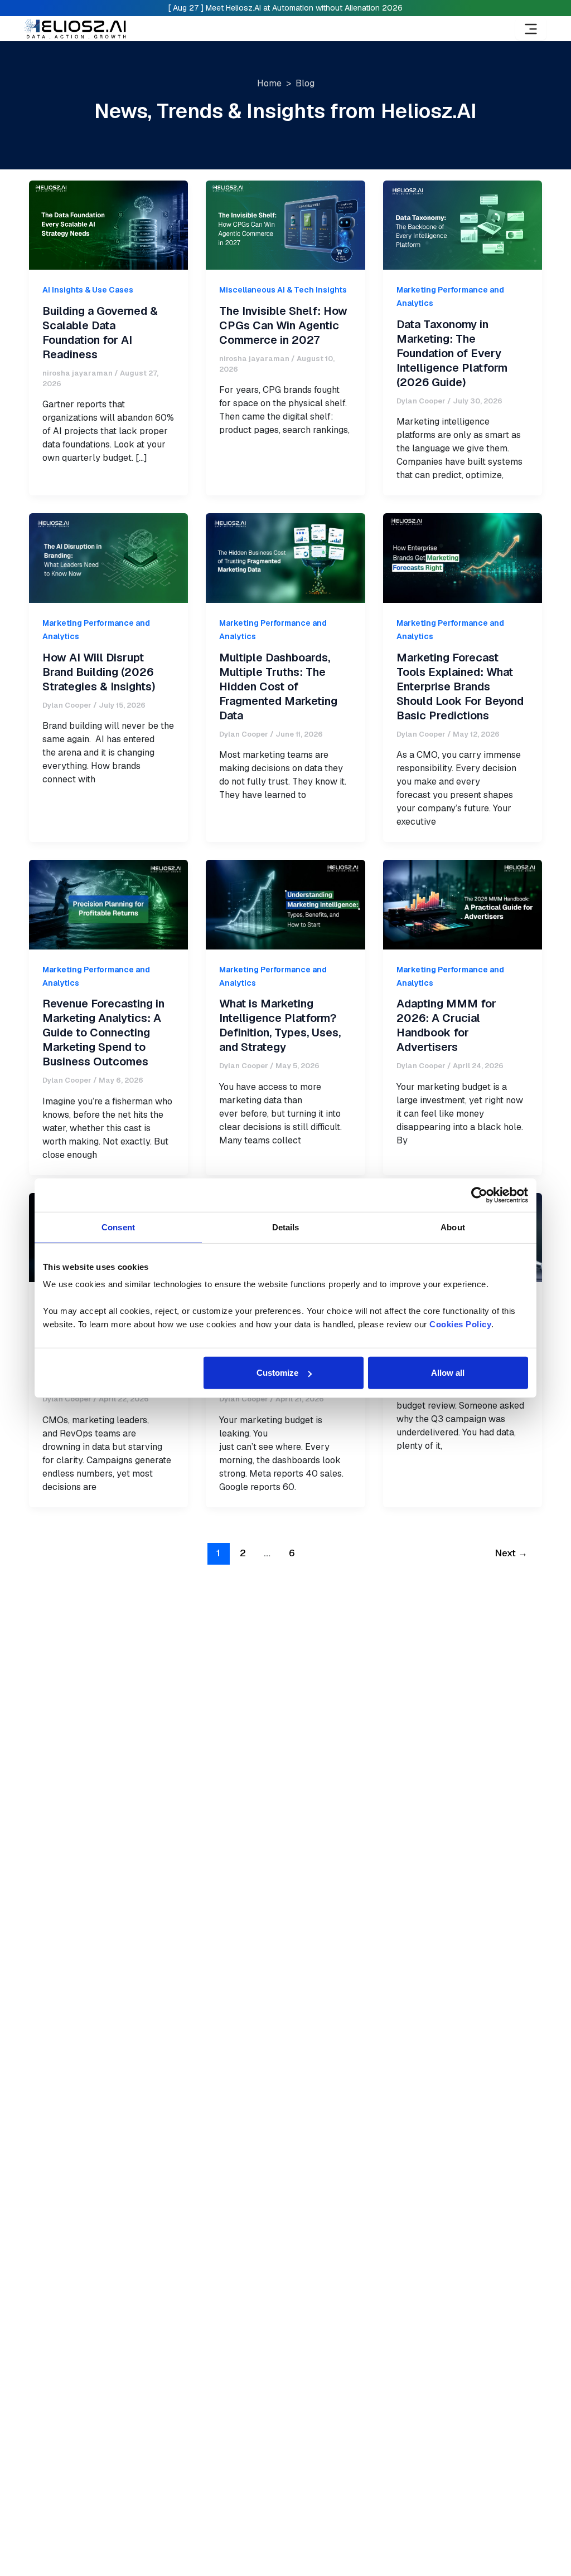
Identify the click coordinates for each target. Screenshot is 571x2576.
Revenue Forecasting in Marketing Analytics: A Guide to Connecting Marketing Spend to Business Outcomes (103, 1033)
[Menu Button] (531, 29)
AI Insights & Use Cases (88, 290)
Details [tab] (286, 1227)
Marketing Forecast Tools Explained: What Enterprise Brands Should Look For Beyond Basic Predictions (460, 686)
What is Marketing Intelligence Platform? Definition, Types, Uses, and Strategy (280, 1025)
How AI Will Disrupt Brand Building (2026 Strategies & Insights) (99, 672)
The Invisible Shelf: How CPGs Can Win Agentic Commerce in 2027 (283, 325)
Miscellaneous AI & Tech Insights (283, 290)
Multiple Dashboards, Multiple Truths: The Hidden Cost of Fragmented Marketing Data (278, 686)
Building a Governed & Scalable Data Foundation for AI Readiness (100, 333)
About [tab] (453, 1227)
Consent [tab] (118, 1227)
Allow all (448, 1373)
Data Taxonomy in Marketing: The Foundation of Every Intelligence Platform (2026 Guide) (452, 353)
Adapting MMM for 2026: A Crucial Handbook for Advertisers (446, 1025)
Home (269, 83)
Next (511, 1553)
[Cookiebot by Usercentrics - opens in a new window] (479, 1195)
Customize (277, 1373)
